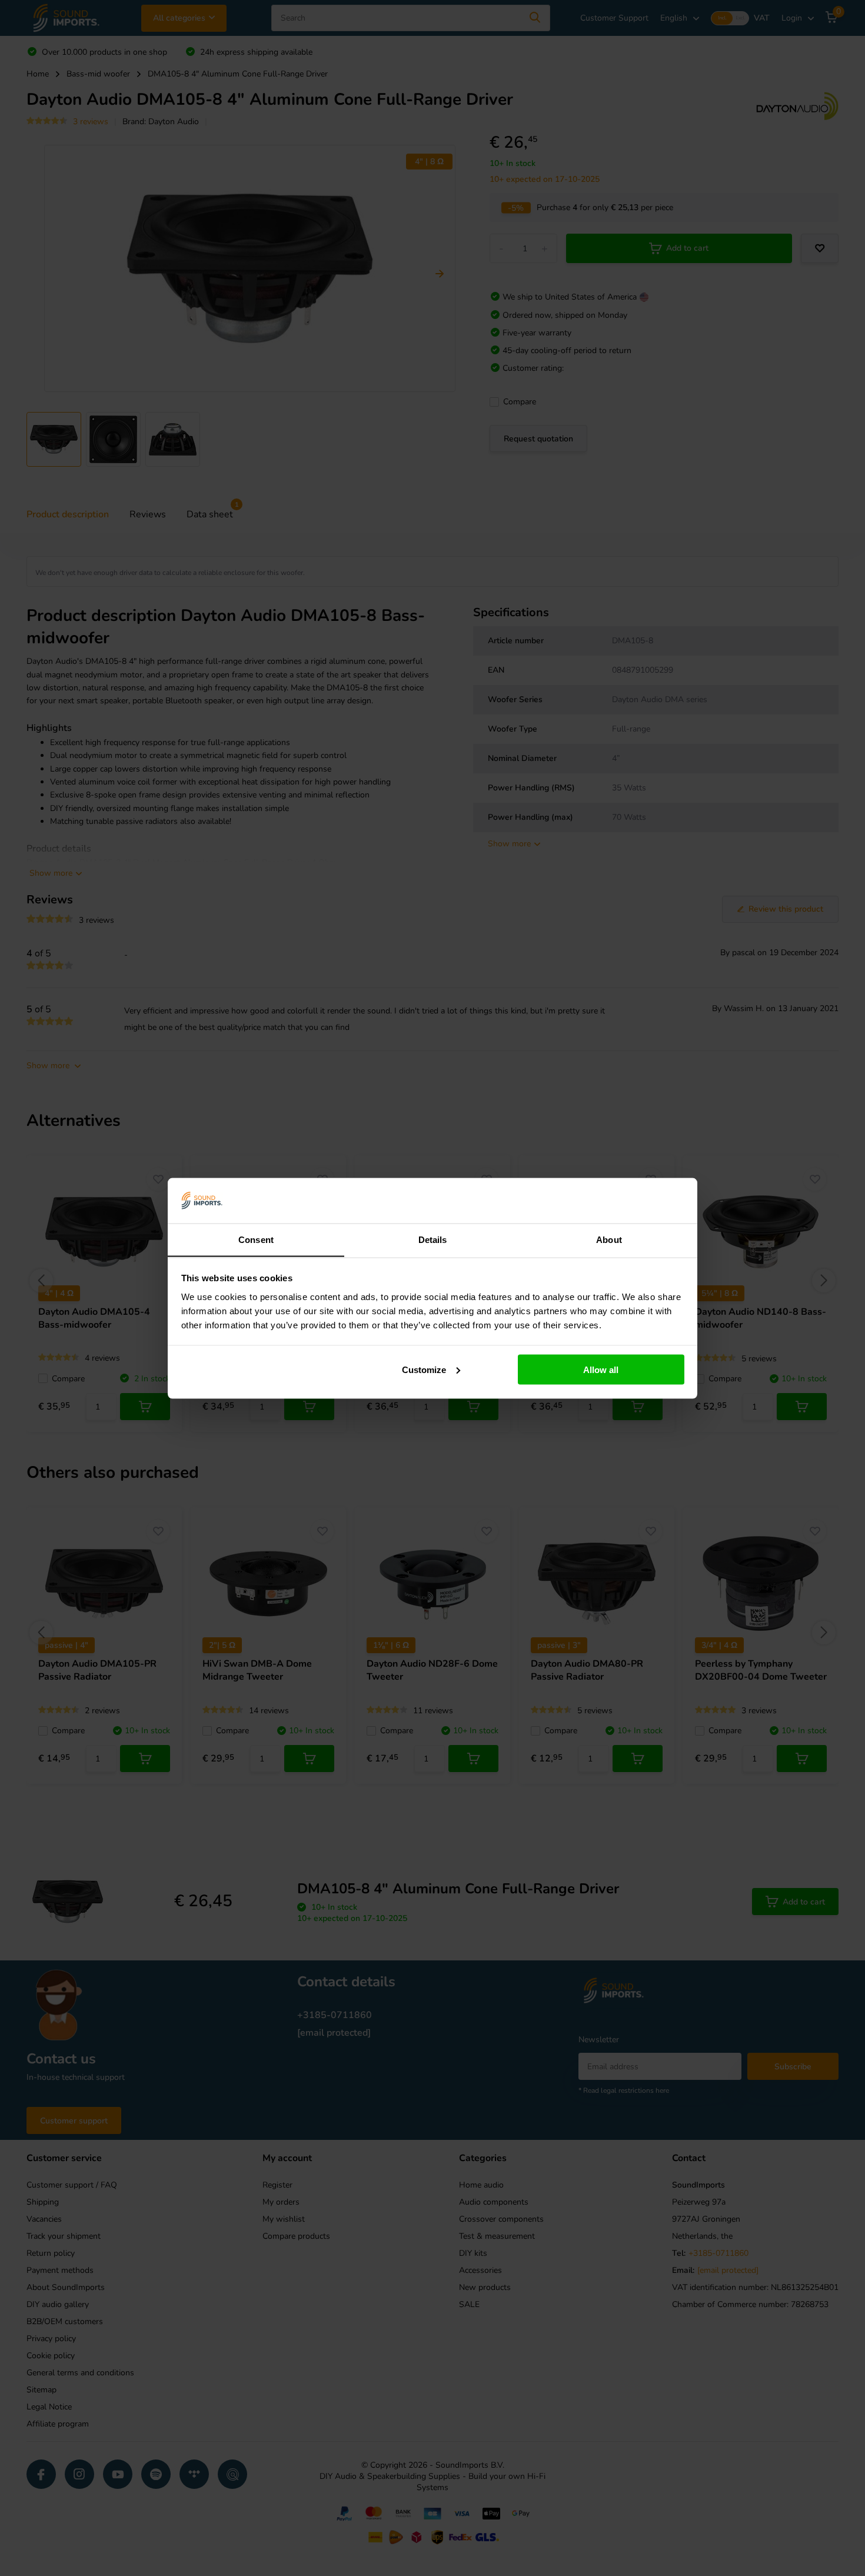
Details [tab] (433, 1239)
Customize (424, 1369)
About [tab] (609, 1239)
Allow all (601, 1369)
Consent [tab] (256, 1239)
